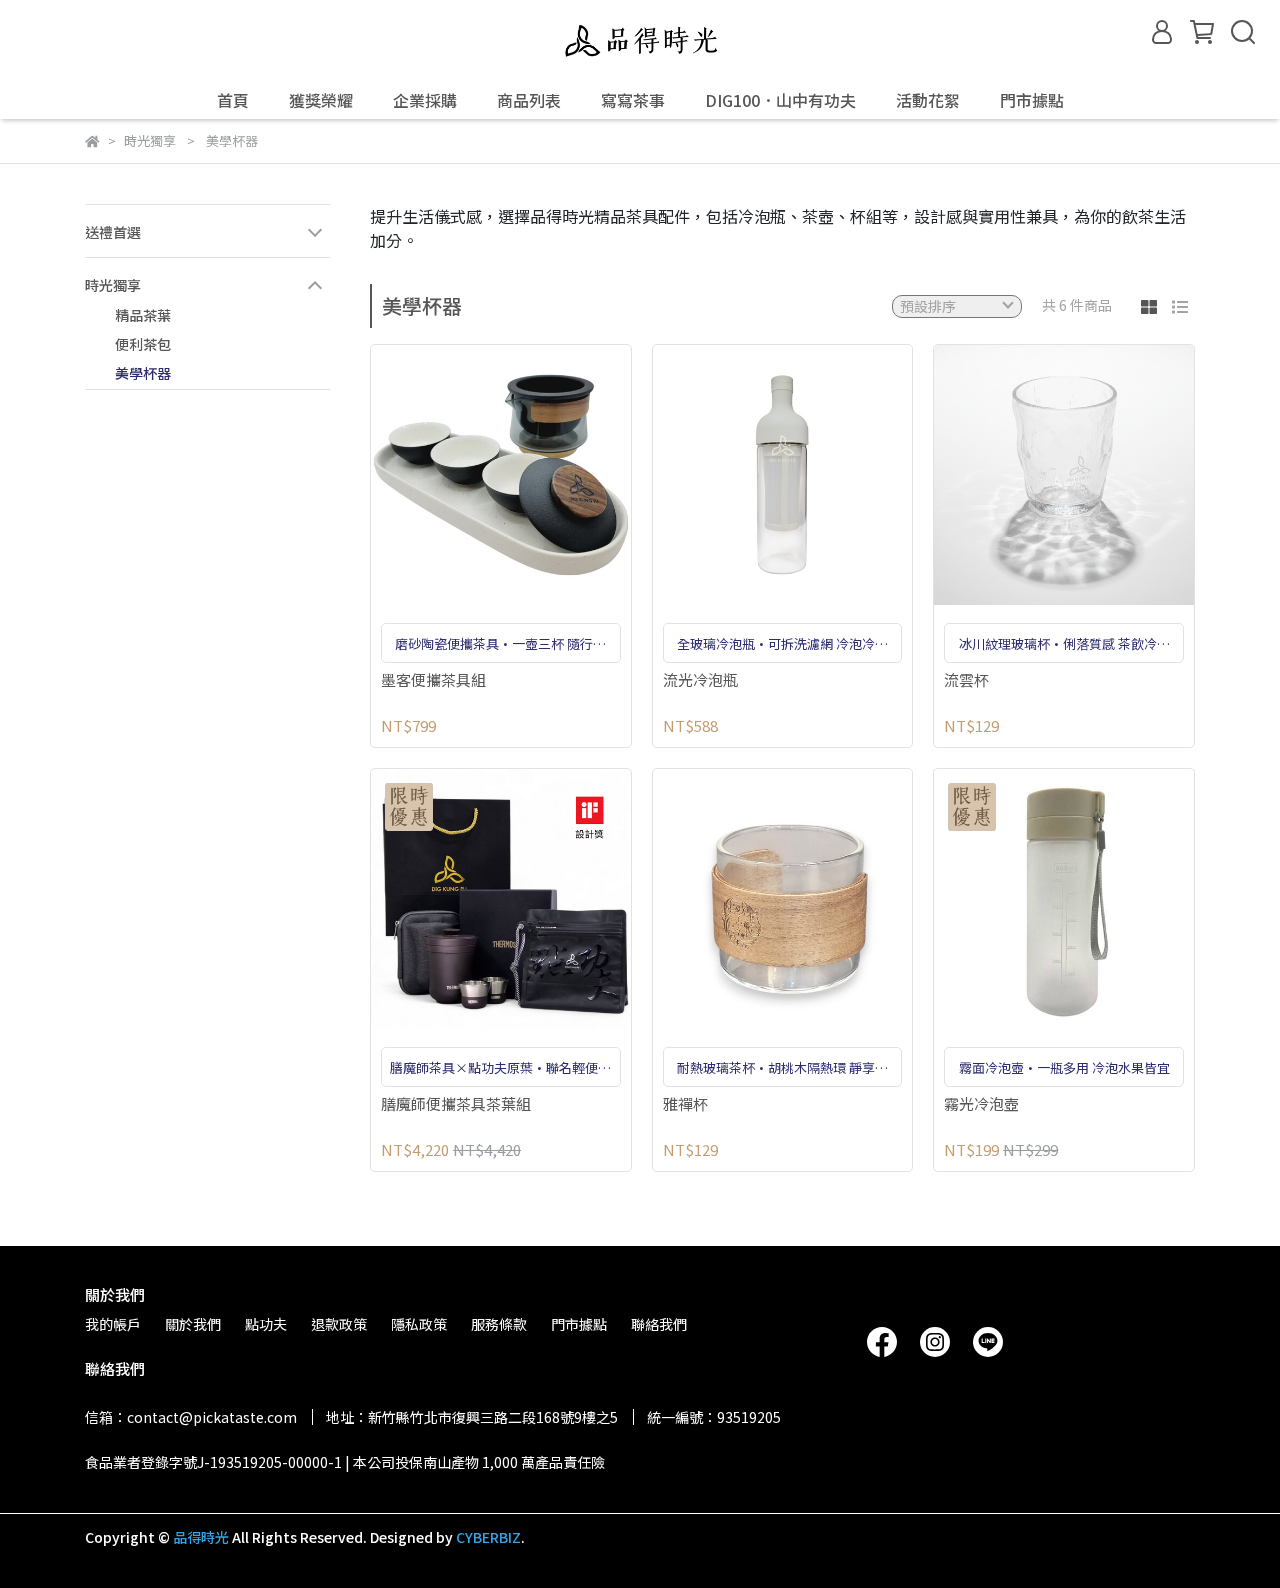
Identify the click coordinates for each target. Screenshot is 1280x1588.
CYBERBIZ (488, 1537)
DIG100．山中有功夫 (780, 100)
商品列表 (529, 100)
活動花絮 (928, 100)
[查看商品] (472, 474)
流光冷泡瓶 (700, 680)
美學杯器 (143, 373)
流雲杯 (966, 680)
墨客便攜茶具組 (433, 680)
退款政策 (339, 1324)
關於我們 (193, 1324)
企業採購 (425, 100)
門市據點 (1032, 100)
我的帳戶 (113, 1324)
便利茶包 (143, 344)
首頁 (233, 100)
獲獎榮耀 (321, 100)
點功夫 (266, 1324)
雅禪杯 (685, 1104)
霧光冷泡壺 (981, 1104)
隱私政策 (419, 1324)
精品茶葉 (143, 315)
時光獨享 (113, 285)
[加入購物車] (529, 474)
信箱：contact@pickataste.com (191, 1417)
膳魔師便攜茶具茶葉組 (456, 1104)
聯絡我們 (659, 1324)
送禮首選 (113, 232)
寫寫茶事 (633, 100)
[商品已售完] (1092, 474)
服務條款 (499, 1324)
